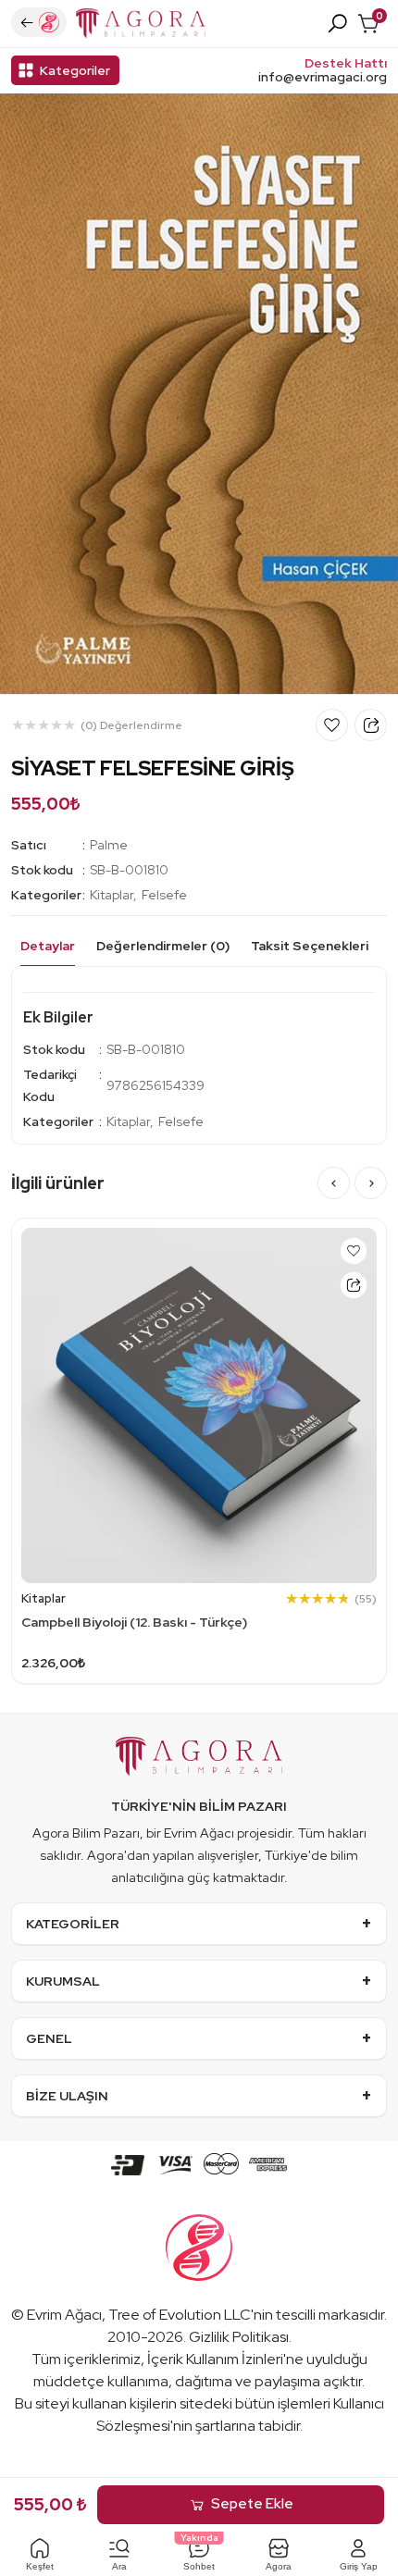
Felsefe (164, 895)
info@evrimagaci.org (323, 77)
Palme (109, 845)
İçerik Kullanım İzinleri (215, 2359)
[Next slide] (371, 1183)
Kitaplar (112, 895)
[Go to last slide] (334, 1183)
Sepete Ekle (252, 2504)
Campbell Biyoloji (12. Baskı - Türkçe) (134, 1622)
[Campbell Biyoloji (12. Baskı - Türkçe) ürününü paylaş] (354, 1285)
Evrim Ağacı (64, 2315)
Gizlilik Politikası (239, 2337)
